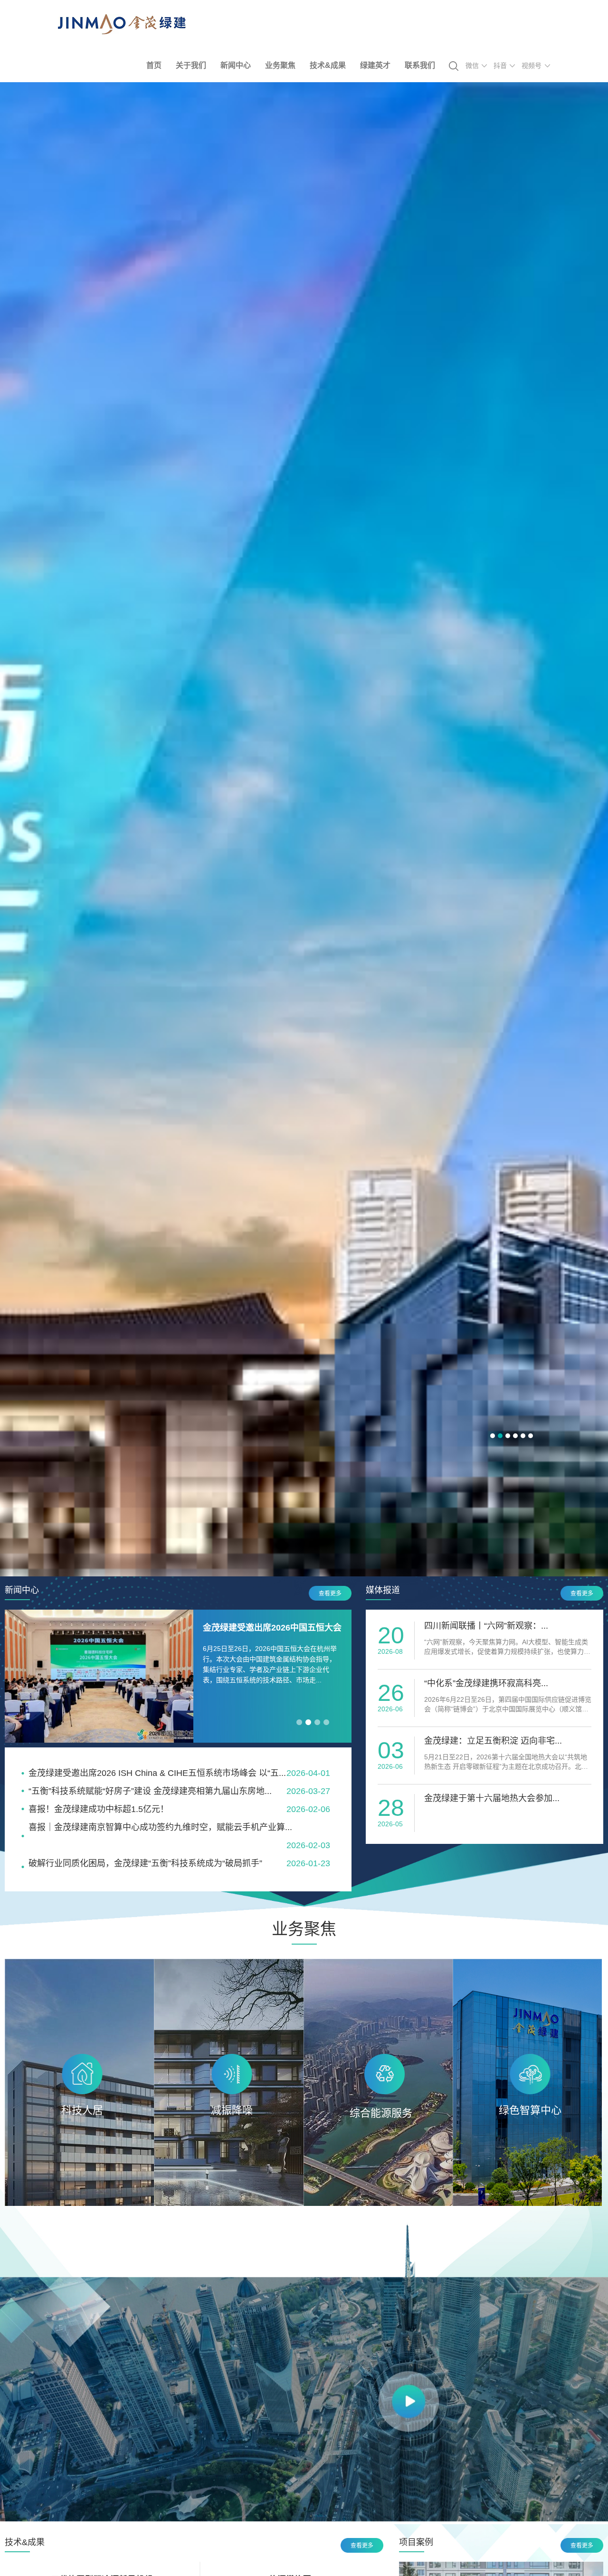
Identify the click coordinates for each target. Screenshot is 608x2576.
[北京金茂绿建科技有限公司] (122, 32)
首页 (154, 65)
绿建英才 (375, 65)
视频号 (532, 66)
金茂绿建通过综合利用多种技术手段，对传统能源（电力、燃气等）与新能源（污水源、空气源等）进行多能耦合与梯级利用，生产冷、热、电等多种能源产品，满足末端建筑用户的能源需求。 (378, 2132)
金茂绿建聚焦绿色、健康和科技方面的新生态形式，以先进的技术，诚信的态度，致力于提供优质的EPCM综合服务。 (79, 2120)
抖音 (500, 66)
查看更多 (330, 1593)
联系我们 (420, 65)
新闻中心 (236, 65)
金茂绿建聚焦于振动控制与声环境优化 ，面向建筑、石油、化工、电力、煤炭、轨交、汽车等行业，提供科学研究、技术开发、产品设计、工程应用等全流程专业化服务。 (228, 2132)
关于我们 (191, 65)
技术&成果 (328, 65)
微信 (472, 66)
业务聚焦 (280, 65)
